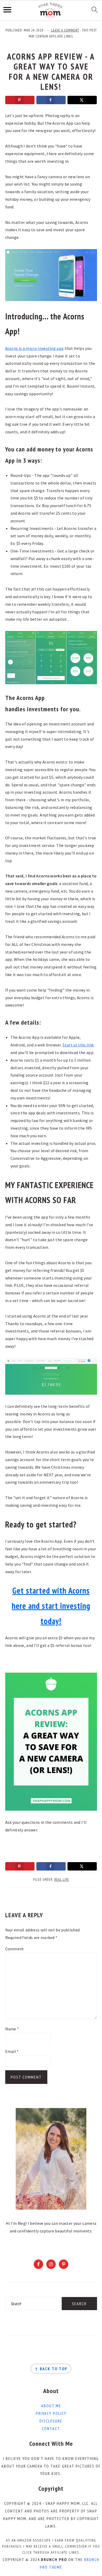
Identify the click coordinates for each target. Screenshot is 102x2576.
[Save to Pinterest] (20, 100)
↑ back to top (51, 2369)
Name (12, 2029)
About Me (51, 2406)
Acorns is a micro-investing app (35, 348)
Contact (51, 2429)
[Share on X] (82, 100)
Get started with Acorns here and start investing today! (51, 1606)
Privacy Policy (51, 2413)
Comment (15, 1949)
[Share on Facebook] (51, 100)
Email (12, 2051)
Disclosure (51, 2421)
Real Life (62, 1880)
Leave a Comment (65, 30)
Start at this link (78, 1045)
